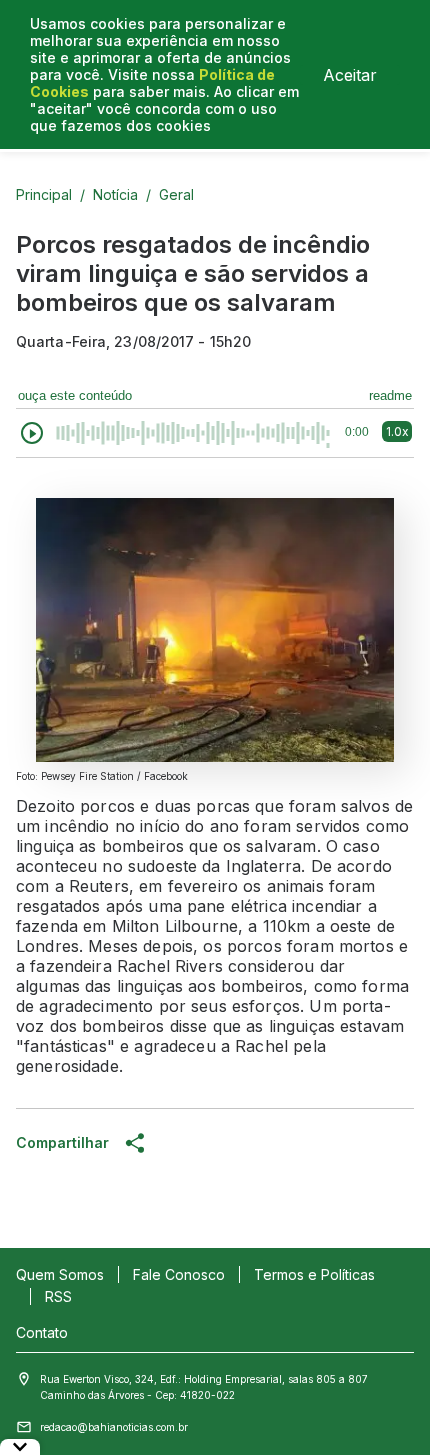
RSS (58, 1296)
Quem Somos (60, 1274)
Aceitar (350, 75)
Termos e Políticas (314, 1274)
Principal (44, 194)
